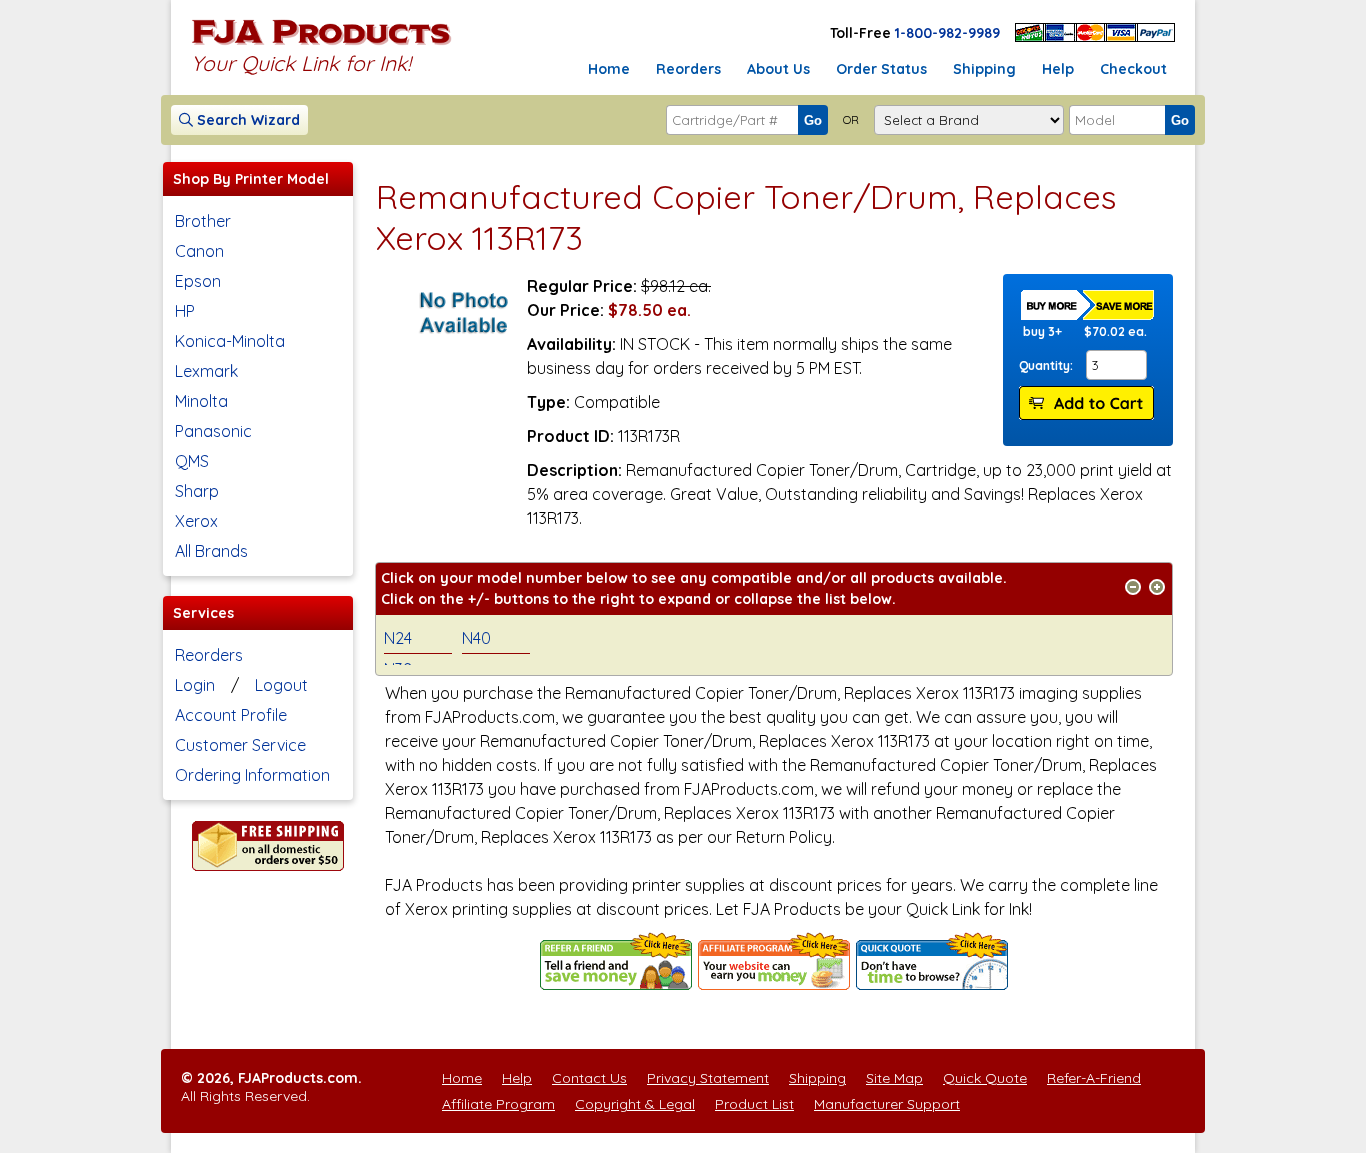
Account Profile (231, 715)
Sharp (197, 491)
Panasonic (213, 431)
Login (195, 685)
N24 (398, 638)
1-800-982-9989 (947, 33)
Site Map (894, 1078)
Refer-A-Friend (1094, 1078)
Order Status (881, 69)
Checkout (1133, 69)
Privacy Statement (708, 1078)
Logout (281, 685)
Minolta (201, 401)
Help (1058, 69)
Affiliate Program (498, 1104)
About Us (778, 69)
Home (609, 69)
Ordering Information (252, 775)
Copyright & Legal (635, 1104)
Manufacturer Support (887, 1104)
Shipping (984, 69)
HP (185, 311)
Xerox (196, 521)
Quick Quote (985, 1078)
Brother (203, 221)
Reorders (688, 69)
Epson (198, 281)
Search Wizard (246, 120)
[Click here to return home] (321, 44)
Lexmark (206, 371)
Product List (754, 1104)
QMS (192, 461)
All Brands (211, 551)
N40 (476, 638)
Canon (199, 251)
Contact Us (589, 1078)
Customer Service (240, 745)
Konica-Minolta (230, 341)
